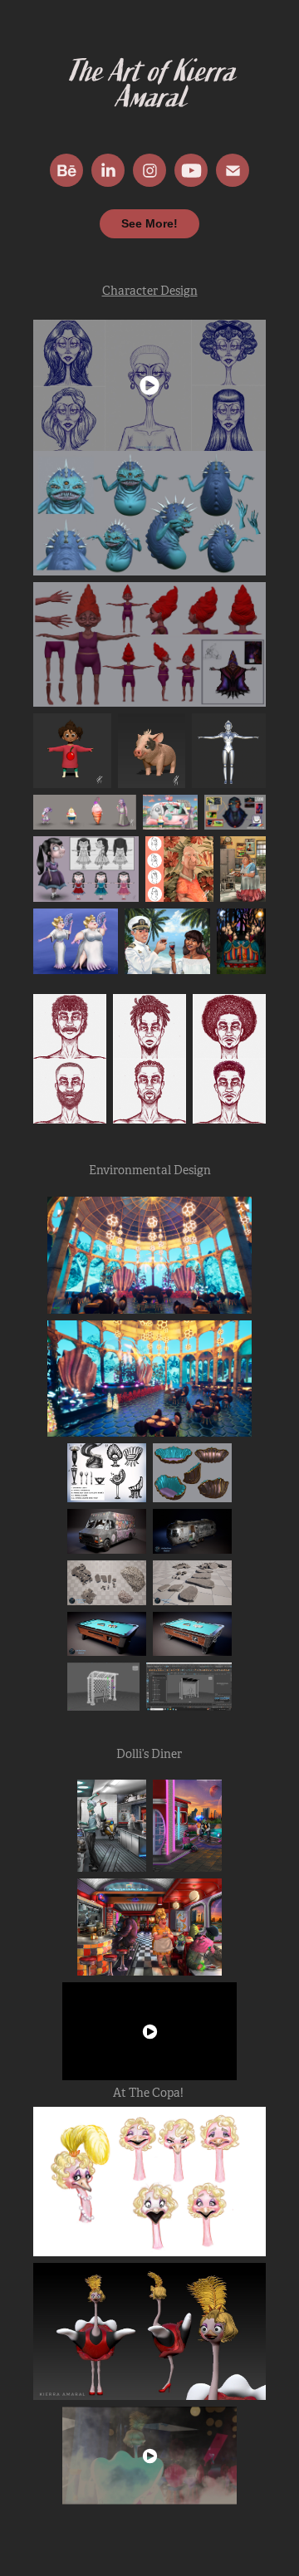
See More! (149, 223)
